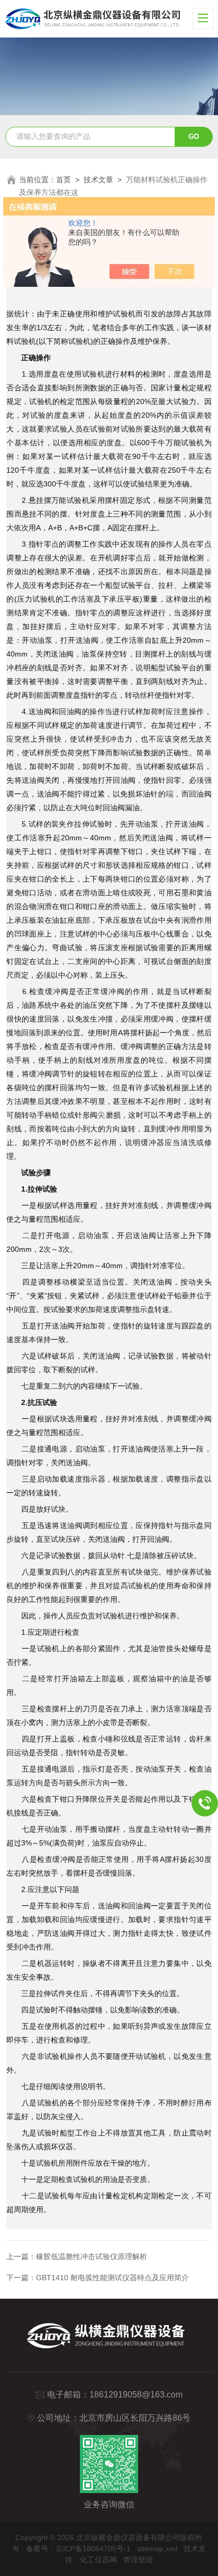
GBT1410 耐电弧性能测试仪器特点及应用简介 (112, 2278)
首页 (63, 180)
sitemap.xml (157, 2549)
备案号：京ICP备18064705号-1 (78, 2549)
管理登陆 (138, 2560)
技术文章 (98, 180)
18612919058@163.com (136, 2395)
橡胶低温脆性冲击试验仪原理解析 (92, 2256)
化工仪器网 (98, 2560)
